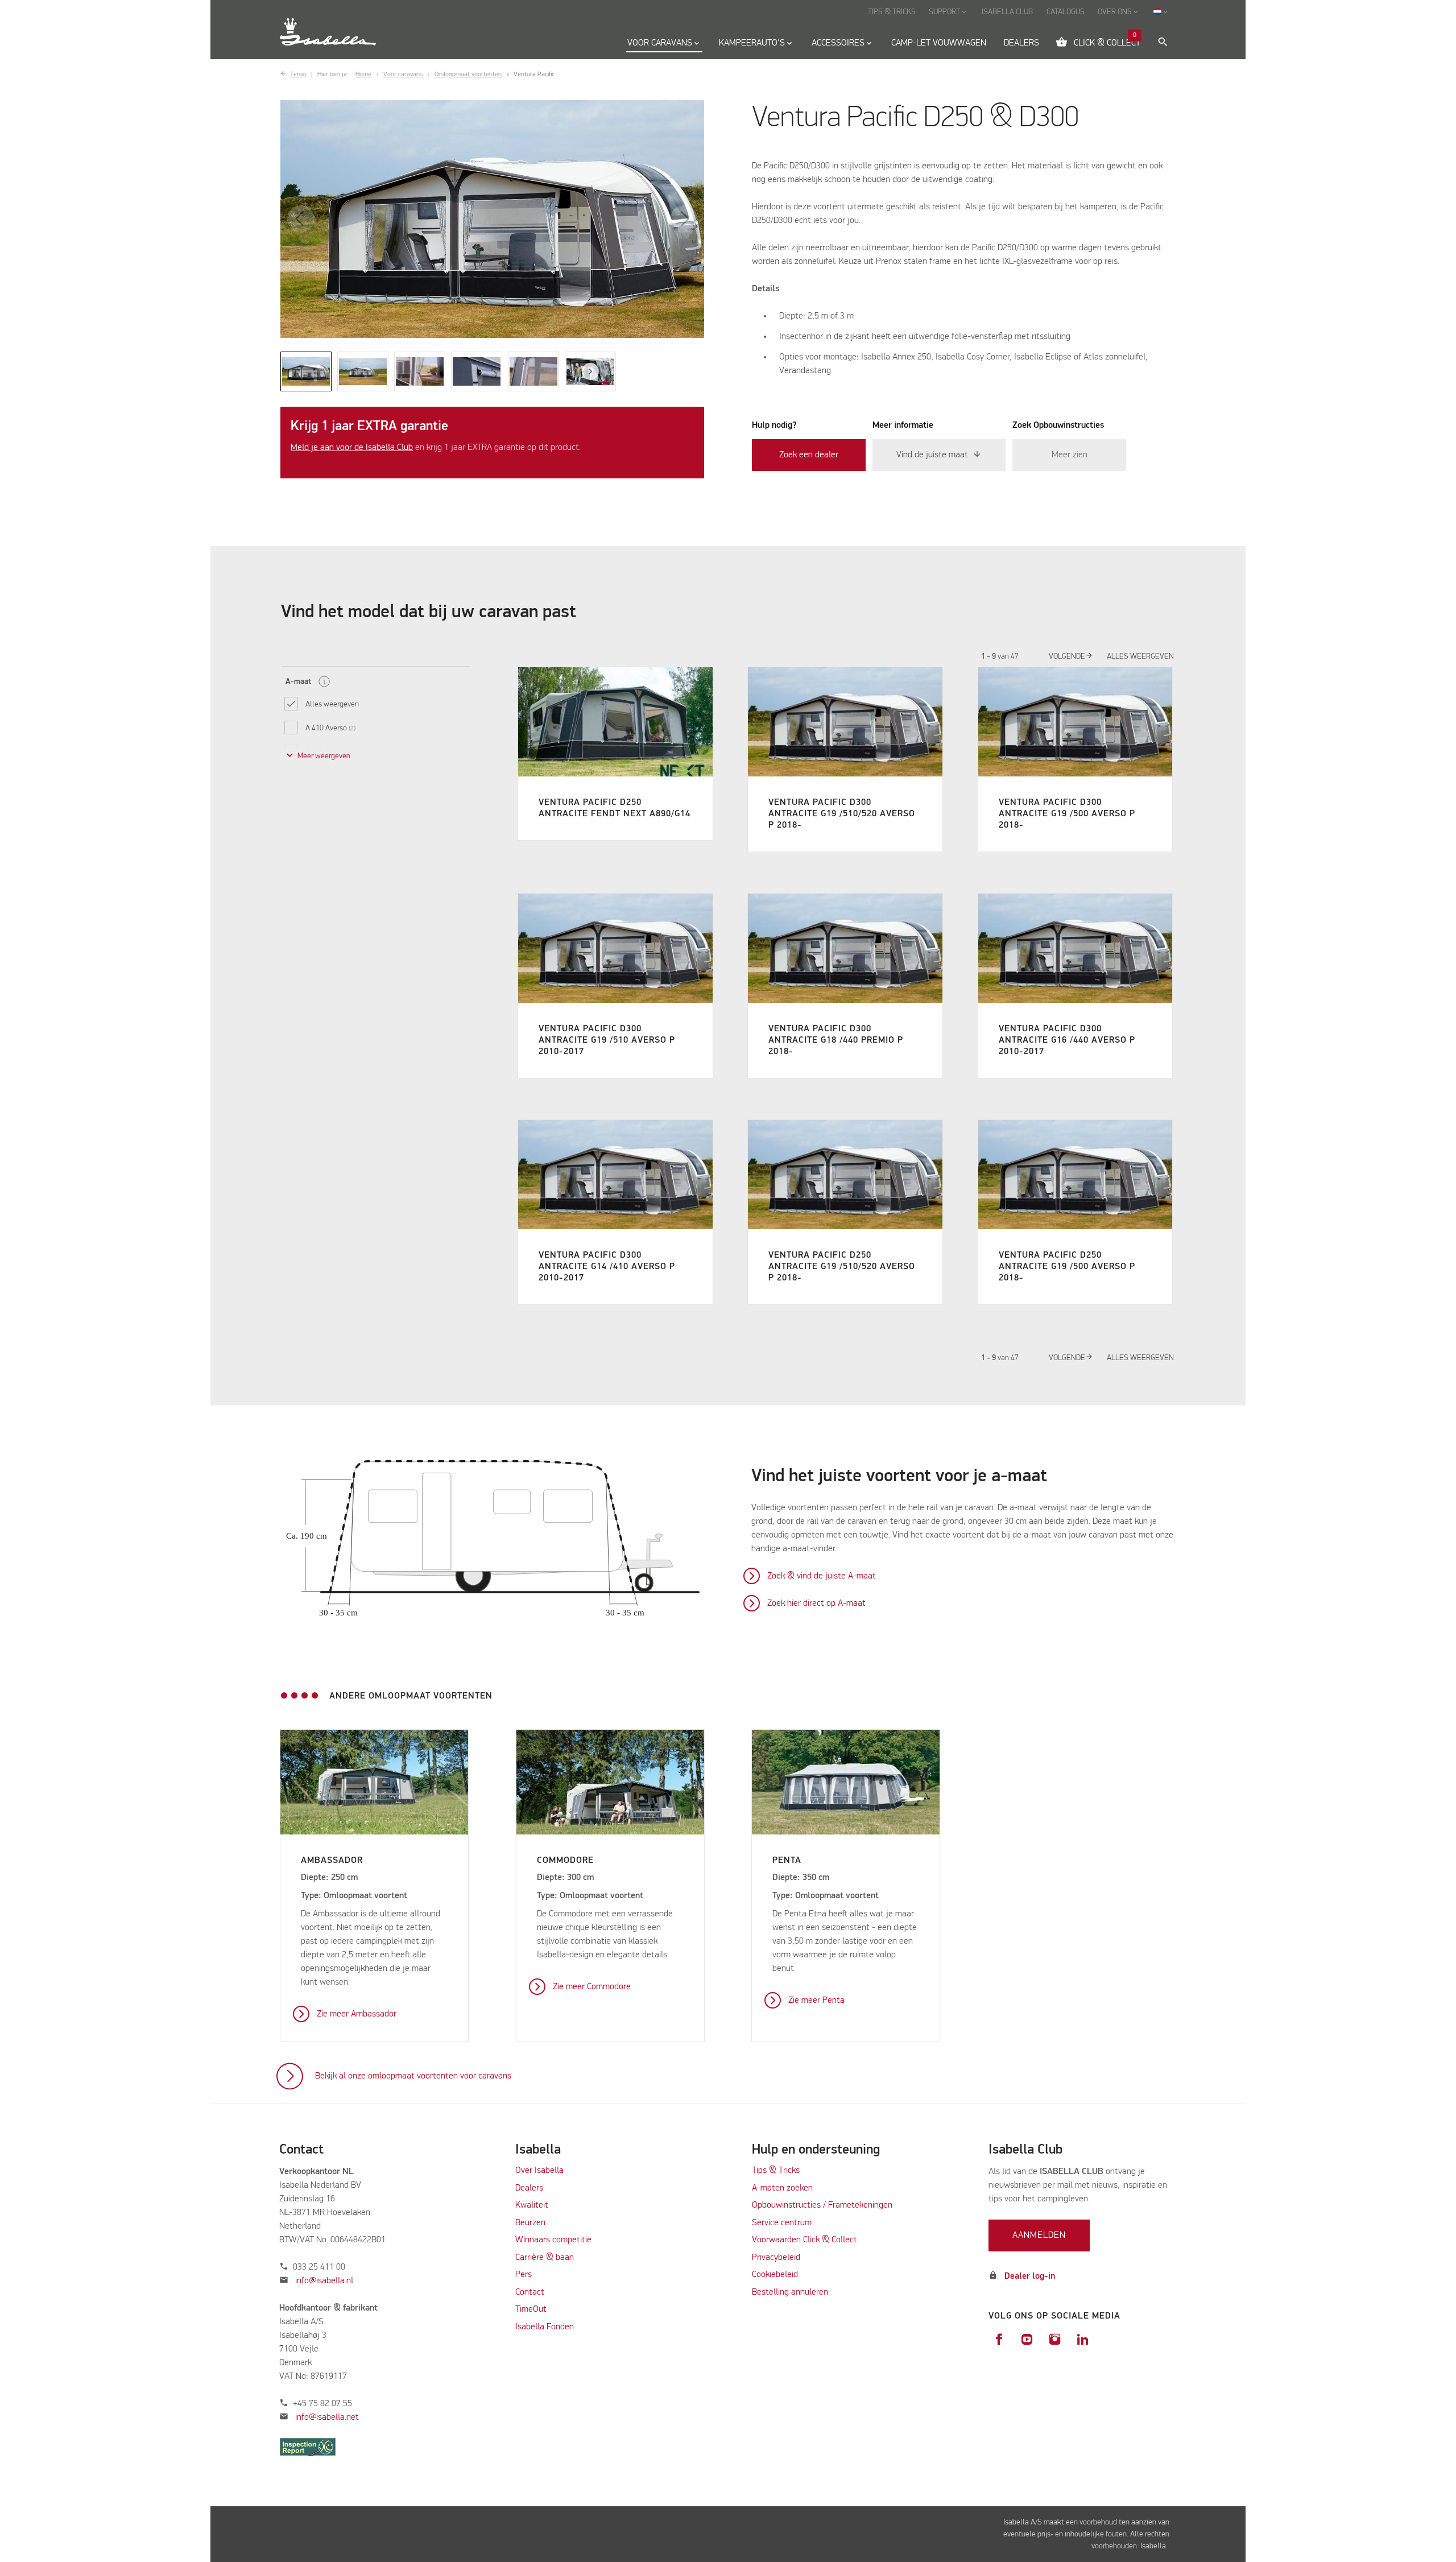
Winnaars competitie (553, 2240)
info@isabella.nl (324, 2281)
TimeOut (531, 2309)
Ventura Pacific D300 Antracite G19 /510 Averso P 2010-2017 (607, 1040)
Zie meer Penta (816, 2001)
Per (522, 2275)
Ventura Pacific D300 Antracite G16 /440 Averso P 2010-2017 (1067, 1040)
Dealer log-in (1030, 2276)
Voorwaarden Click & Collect (804, 2240)
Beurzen (530, 2223)
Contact (530, 2292)
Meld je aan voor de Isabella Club (352, 448)
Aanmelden (1039, 2235)
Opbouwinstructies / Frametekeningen (822, 2205)
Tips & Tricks (776, 2171)
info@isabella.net (327, 2418)
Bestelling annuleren (790, 2292)
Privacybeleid (776, 2258)
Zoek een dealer (809, 455)
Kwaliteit (533, 2205)
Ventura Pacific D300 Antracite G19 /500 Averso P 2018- (1067, 814)
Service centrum (782, 2223)
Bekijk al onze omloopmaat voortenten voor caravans (413, 2076)
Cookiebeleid (775, 2275)
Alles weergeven (1140, 656)
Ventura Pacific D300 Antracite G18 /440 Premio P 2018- (836, 1040)
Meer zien (1070, 455)
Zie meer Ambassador (357, 2014)
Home (363, 75)
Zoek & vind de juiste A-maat (822, 1576)
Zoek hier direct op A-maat (816, 1604)
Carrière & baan (545, 2258)
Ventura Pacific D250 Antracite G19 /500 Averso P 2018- (1067, 1267)
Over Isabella (539, 2171)
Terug (298, 75)
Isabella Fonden (545, 2327)
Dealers (529, 2188)
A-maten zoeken (782, 2188)
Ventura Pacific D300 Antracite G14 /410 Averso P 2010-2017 (607, 1267)
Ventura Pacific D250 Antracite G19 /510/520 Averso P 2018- (842, 1267)
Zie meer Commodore (592, 1987)
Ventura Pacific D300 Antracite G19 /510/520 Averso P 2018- (842, 814)
